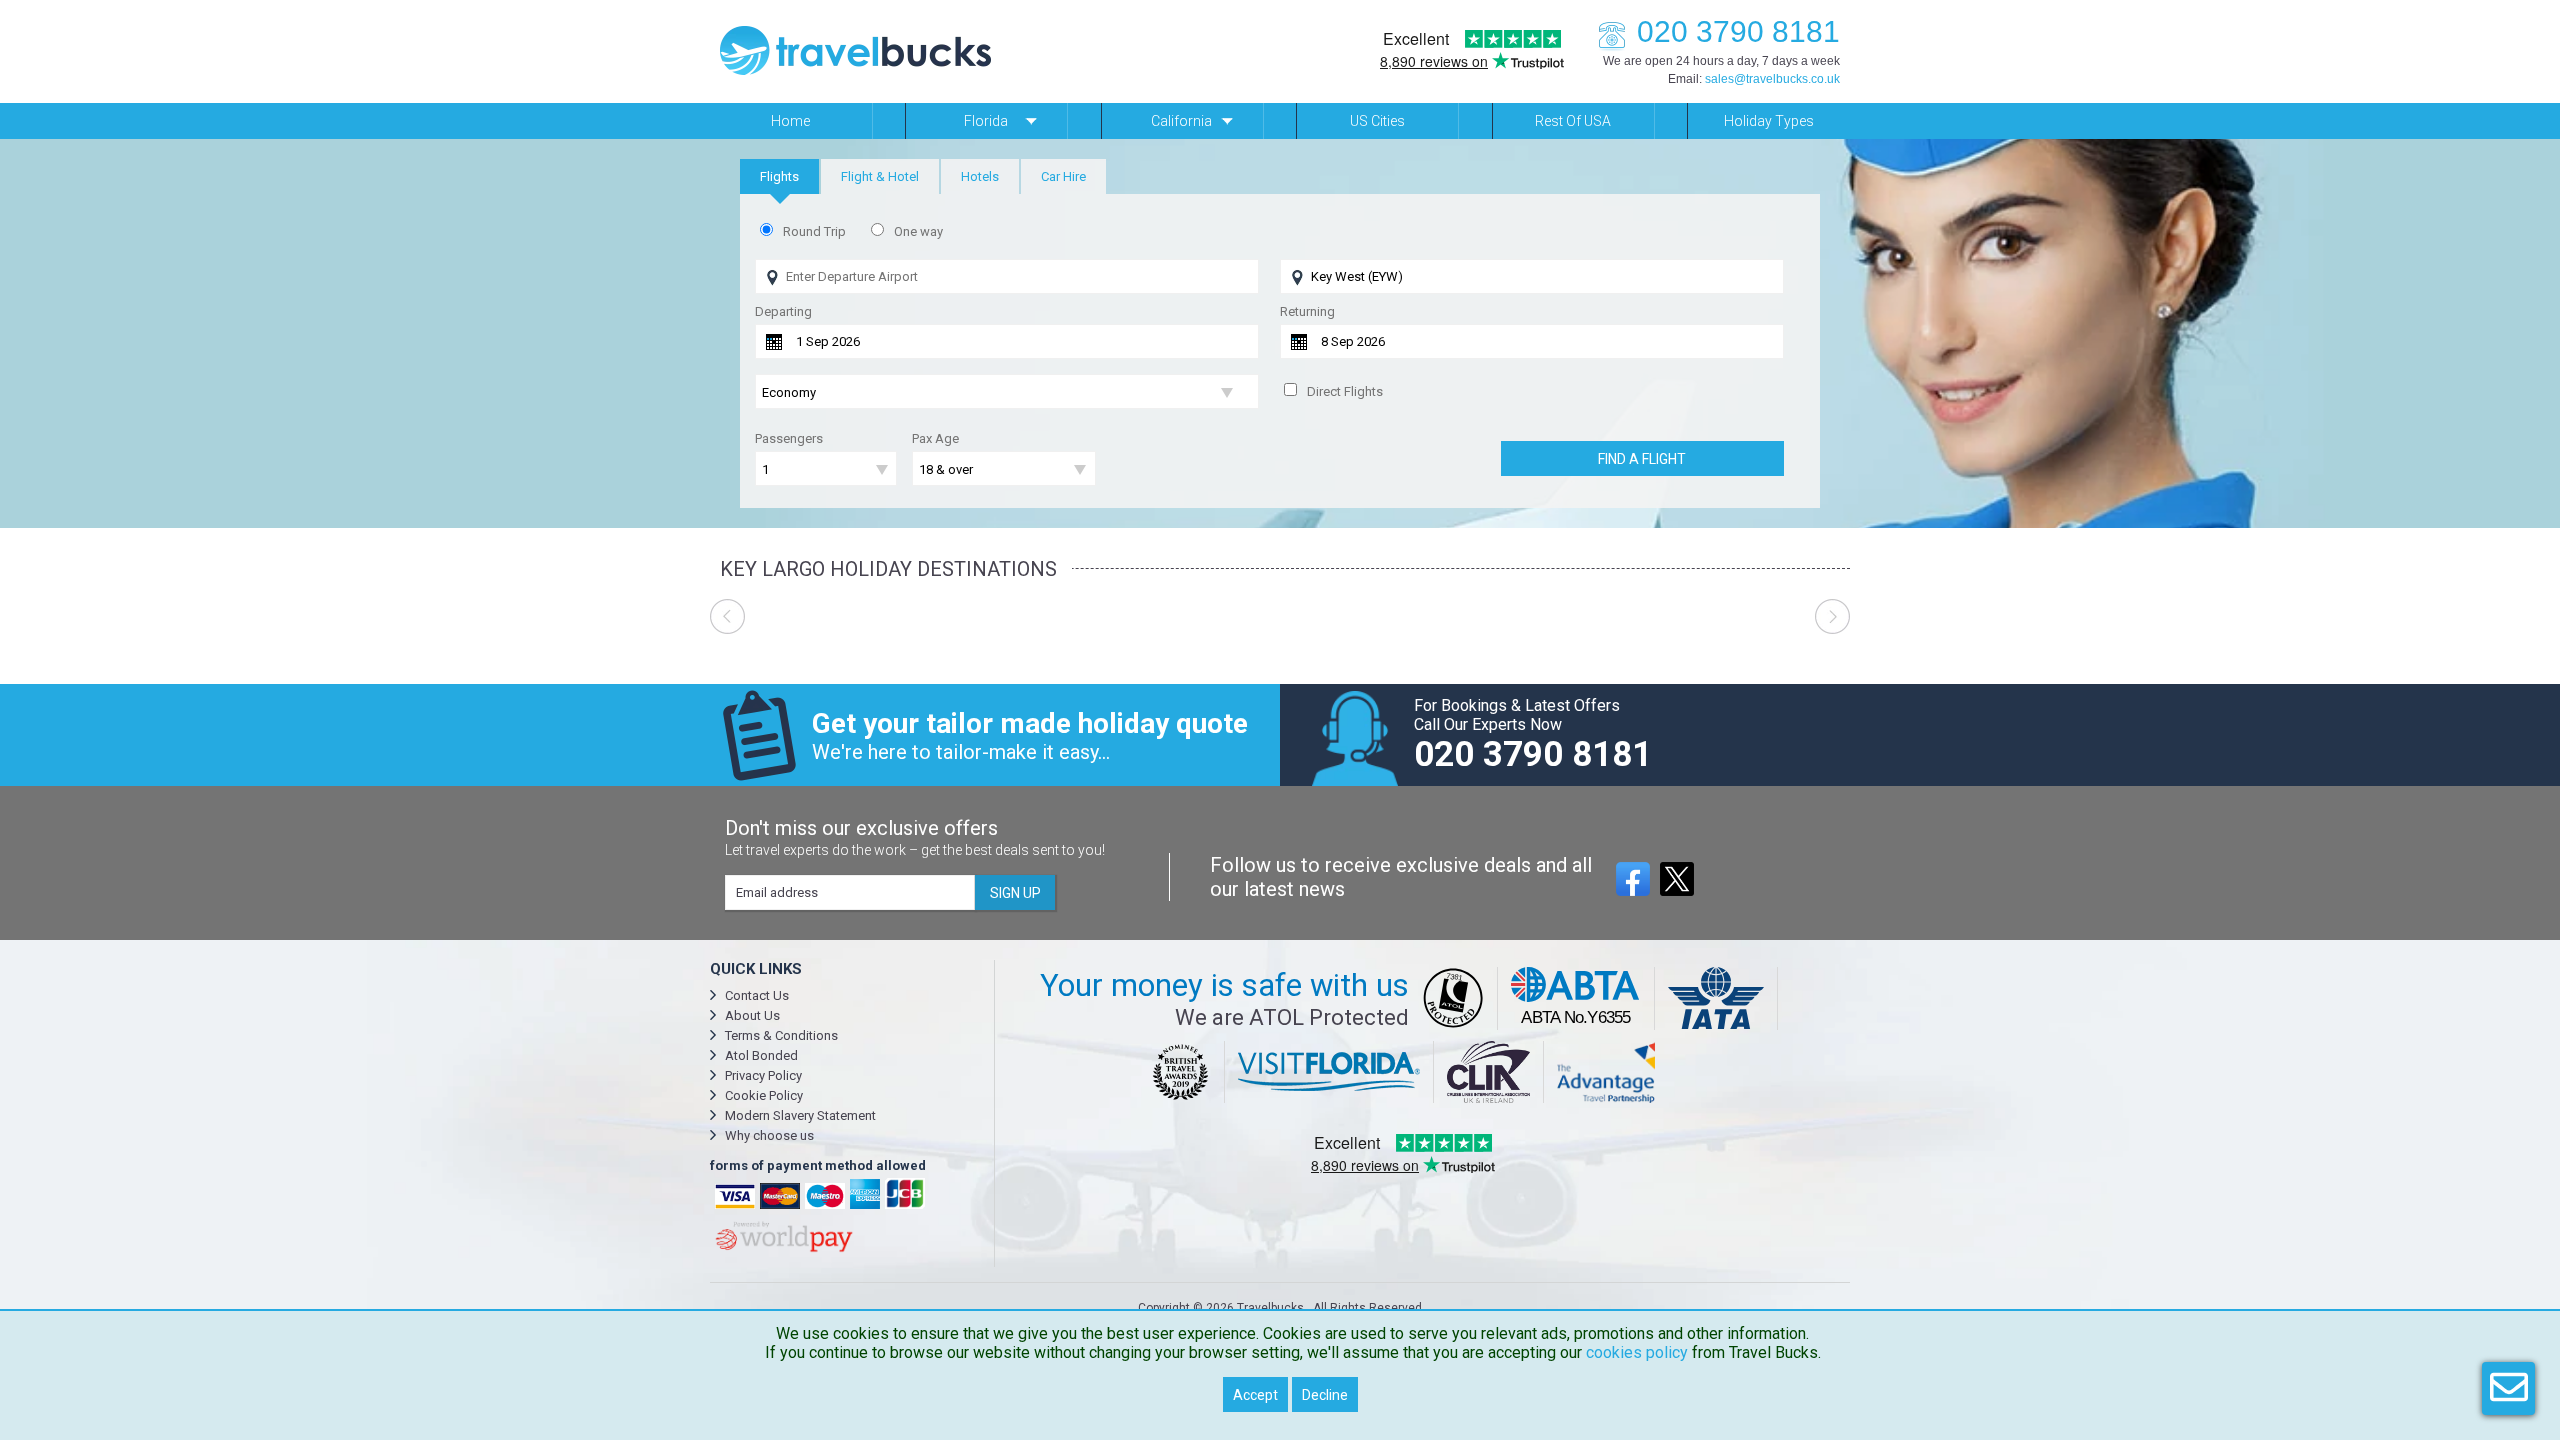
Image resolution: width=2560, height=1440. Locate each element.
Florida (986, 121)
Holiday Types (1769, 121)
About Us (752, 1015)
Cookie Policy (764, 1095)
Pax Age (935, 438)
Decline (1325, 1395)
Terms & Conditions (781, 1035)
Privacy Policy (763, 1075)
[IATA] (1716, 998)
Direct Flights (1345, 391)
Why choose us (769, 1135)
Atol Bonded (761, 1055)
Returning (1307, 311)
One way (918, 231)
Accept (1255, 1395)
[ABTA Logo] (1576, 998)
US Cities (1377, 121)
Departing (783, 311)
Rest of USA (1573, 121)
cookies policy (1637, 1352)
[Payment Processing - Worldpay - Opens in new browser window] (782, 1249)
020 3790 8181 (1738, 31)
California (1181, 121)
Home (790, 121)
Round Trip (814, 231)
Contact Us (757, 995)
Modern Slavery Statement (800, 1115)
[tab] (779, 176)
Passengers (789, 438)
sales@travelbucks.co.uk (1772, 79)
